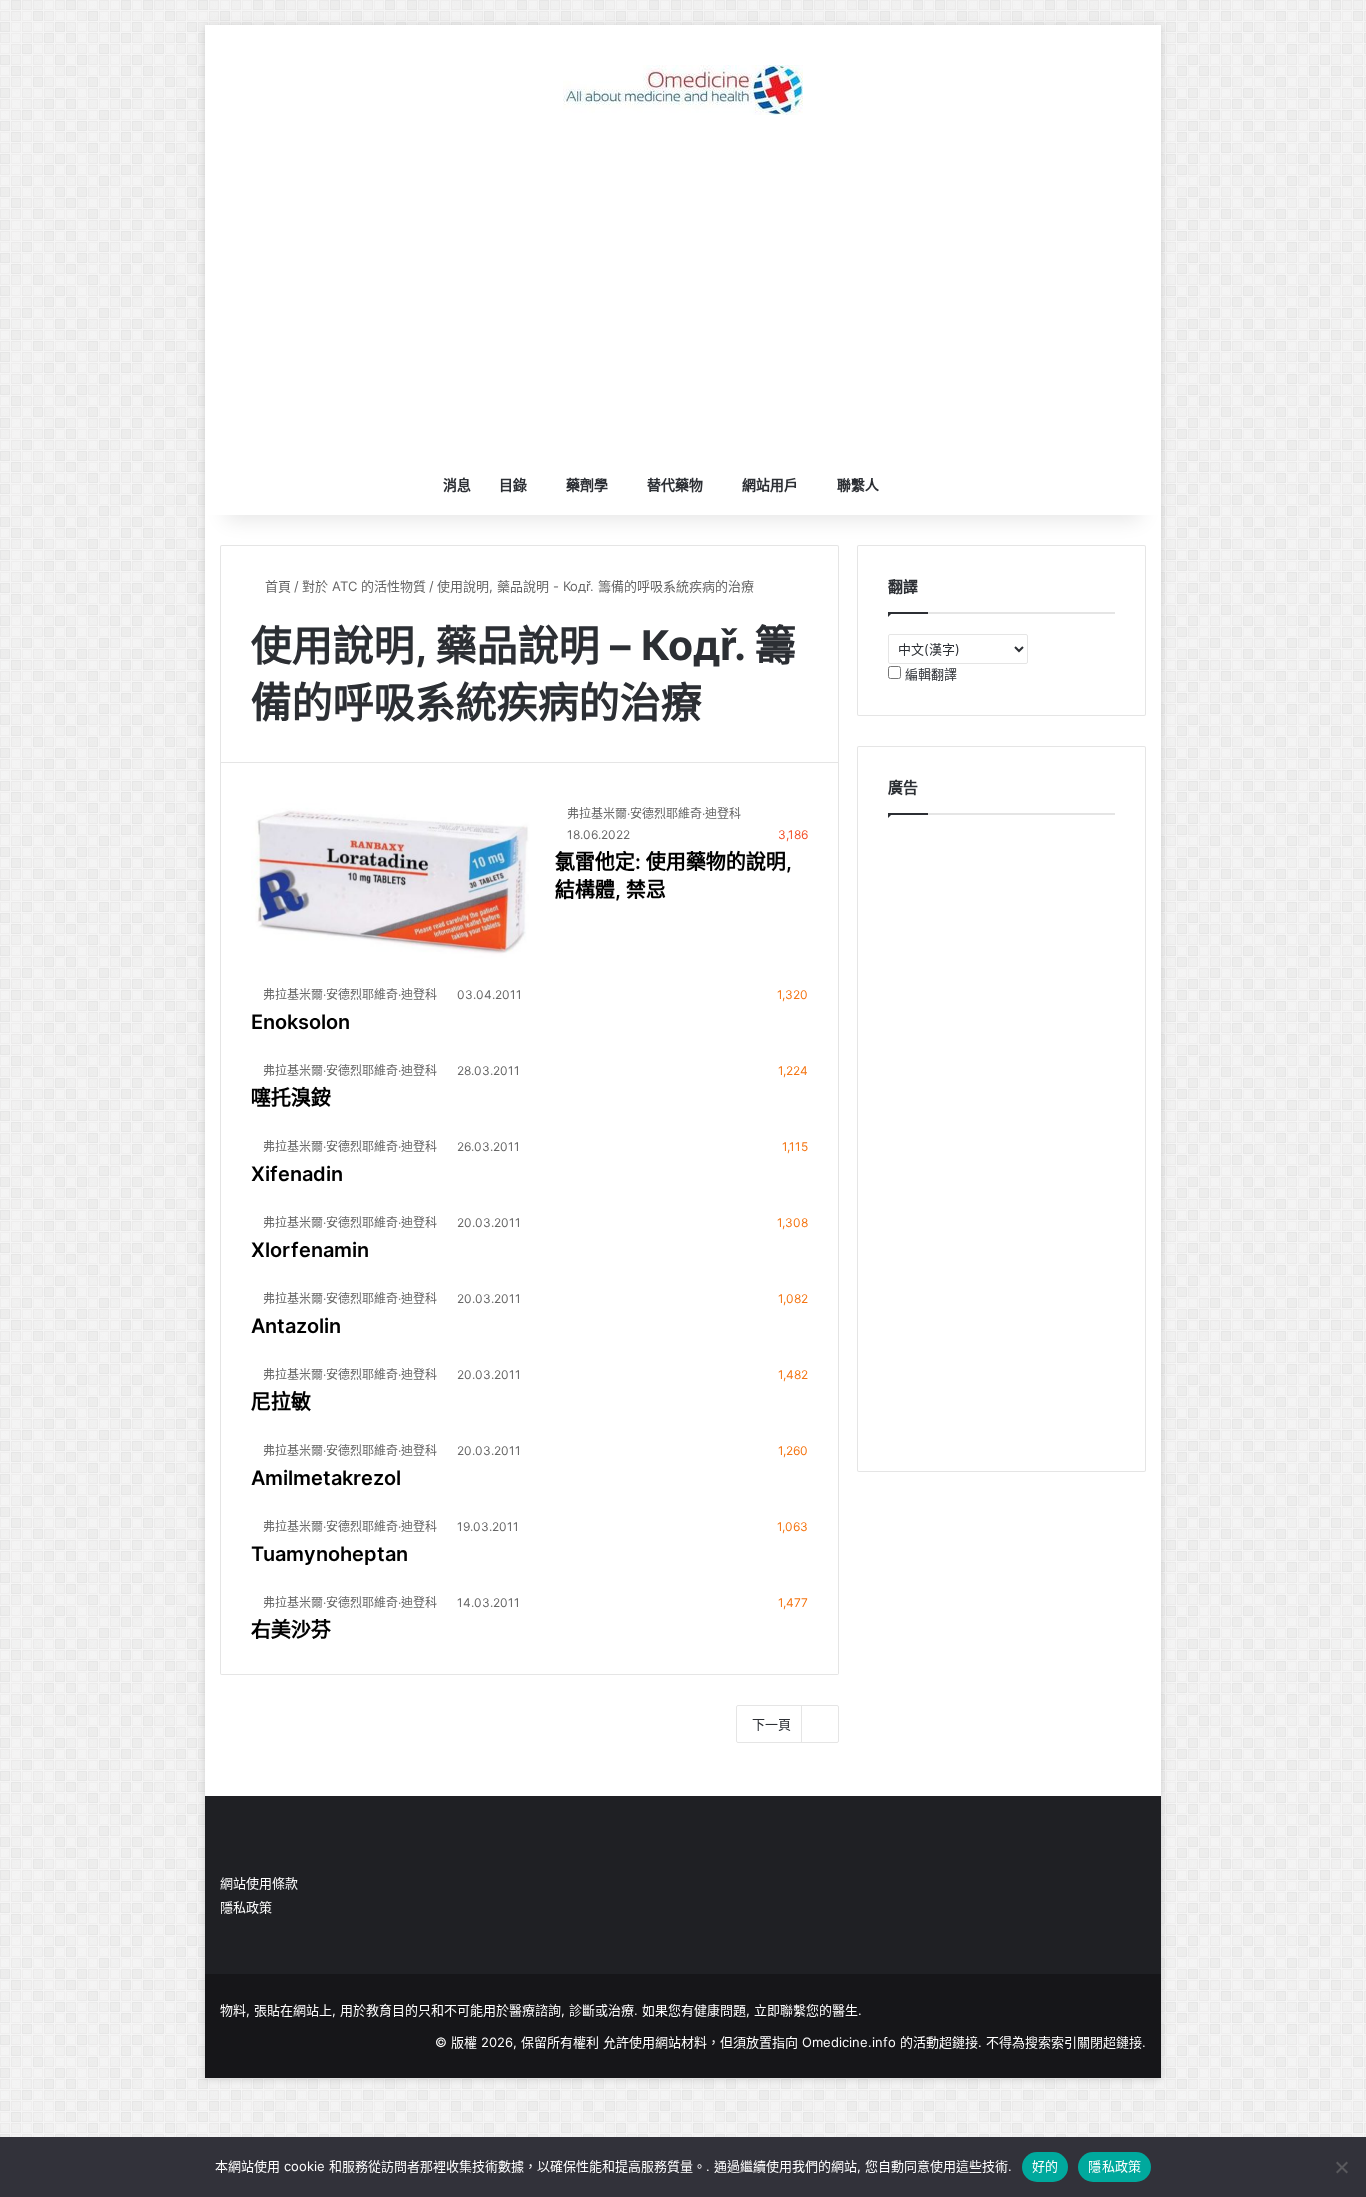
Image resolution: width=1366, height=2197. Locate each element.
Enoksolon (300, 1022)
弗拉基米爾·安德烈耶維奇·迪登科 (654, 813)
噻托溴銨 (291, 1098)
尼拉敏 (281, 1402)
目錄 (513, 484)
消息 (457, 484)
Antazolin (296, 1326)
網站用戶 (770, 484)
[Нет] (1341, 2167)
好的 (1045, 2166)
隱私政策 (246, 1907)
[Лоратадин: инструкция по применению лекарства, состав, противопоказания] (390, 881)
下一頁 (771, 1724)
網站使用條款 (259, 1883)
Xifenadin (297, 1174)
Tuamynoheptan (329, 1554)
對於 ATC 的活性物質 (364, 586)
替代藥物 (675, 484)
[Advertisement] (683, 295)
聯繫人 (858, 484)
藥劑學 (587, 484)
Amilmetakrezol (326, 1478)
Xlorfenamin (310, 1250)
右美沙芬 (291, 1630)
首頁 (276, 586)
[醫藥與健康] (683, 90)
